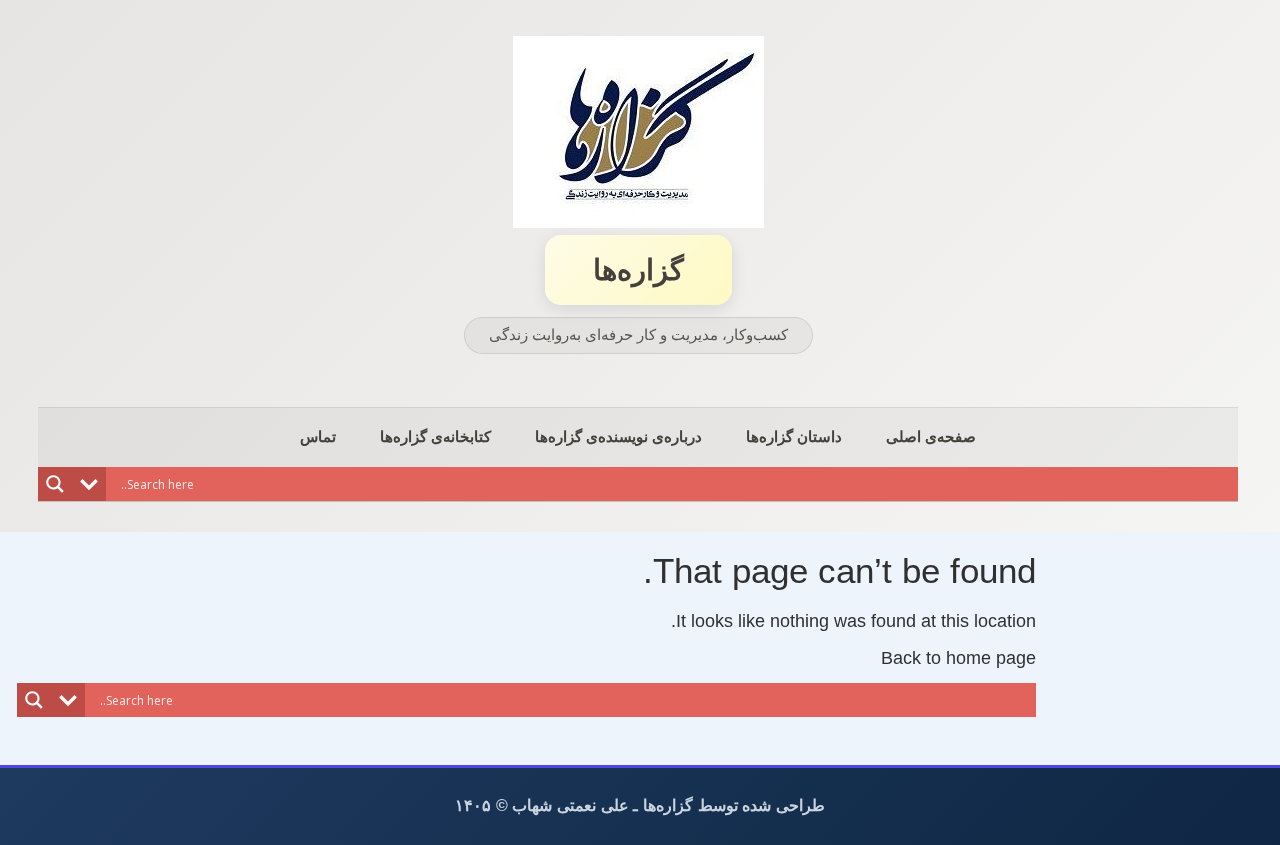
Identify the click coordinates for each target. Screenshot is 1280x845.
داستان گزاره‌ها (794, 436)
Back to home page (958, 658)
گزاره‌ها (638, 270)
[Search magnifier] (55, 484)
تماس (318, 436)
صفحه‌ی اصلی (931, 436)
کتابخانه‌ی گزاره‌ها (435, 436)
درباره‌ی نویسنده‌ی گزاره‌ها (618, 436)
